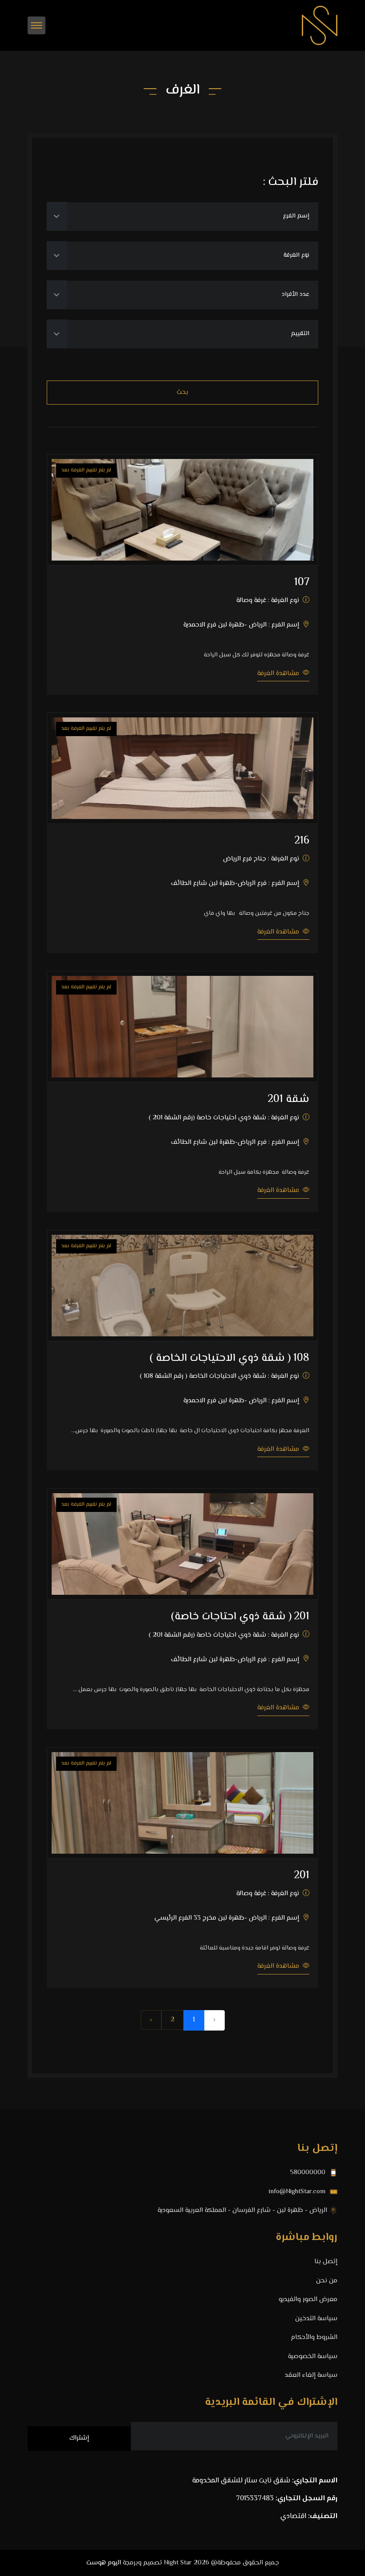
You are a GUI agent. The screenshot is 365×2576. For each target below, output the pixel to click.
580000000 (309, 2173)
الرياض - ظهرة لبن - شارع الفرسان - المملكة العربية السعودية (242, 2211)
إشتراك (79, 2438)
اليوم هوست (104, 2563)
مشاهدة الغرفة (279, 674)
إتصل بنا (326, 2262)
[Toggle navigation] (36, 25)
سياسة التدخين (316, 2319)
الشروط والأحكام (314, 2338)
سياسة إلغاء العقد (311, 2375)
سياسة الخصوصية (313, 2357)
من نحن (327, 2281)
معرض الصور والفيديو (308, 2300)
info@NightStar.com (298, 2192)
